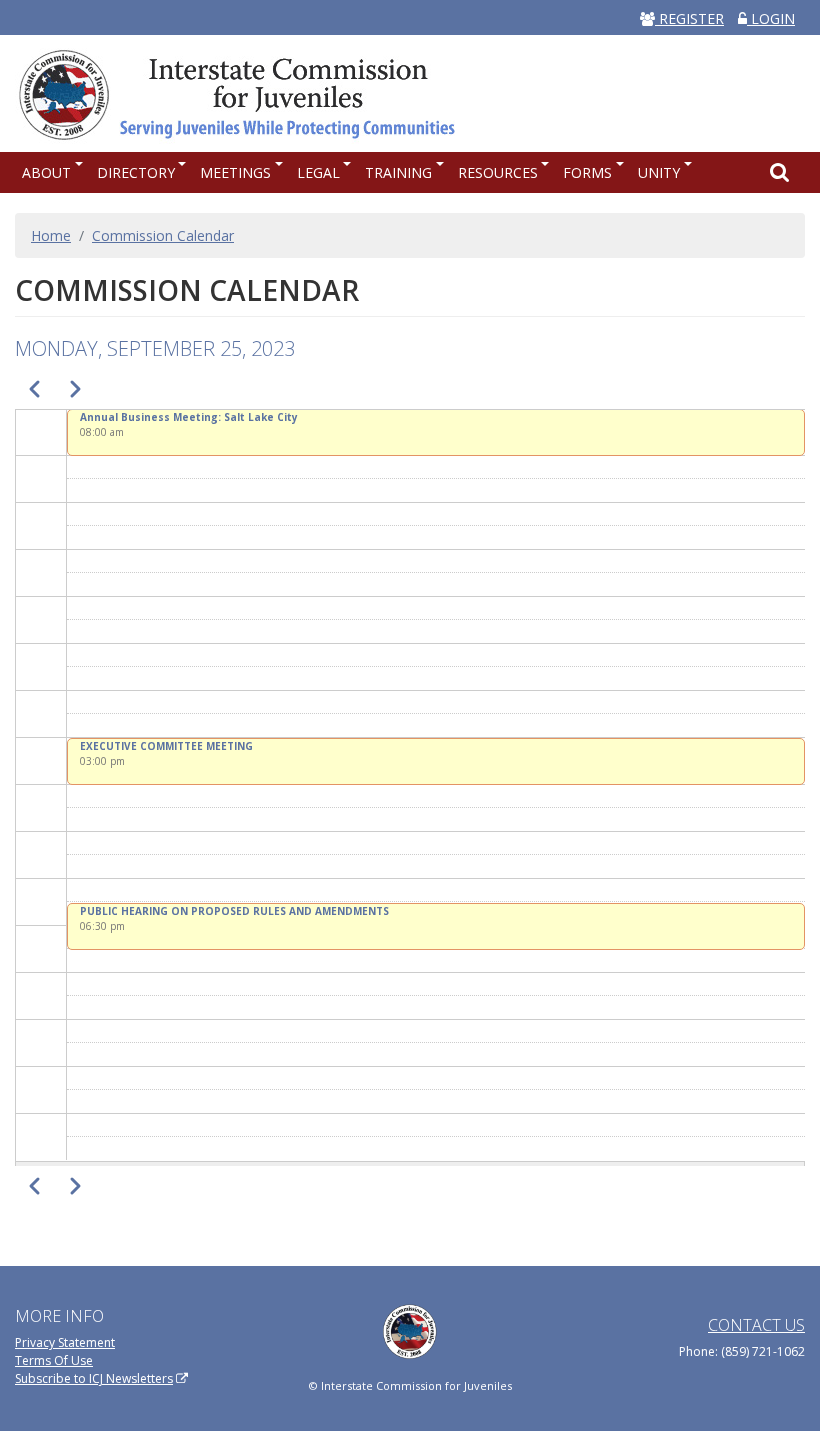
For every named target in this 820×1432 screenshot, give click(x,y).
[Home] (247, 93)
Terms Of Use (54, 1360)
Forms (587, 172)
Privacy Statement (65, 1342)
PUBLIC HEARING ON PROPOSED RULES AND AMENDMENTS (234, 911)
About (46, 172)
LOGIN (771, 18)
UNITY (659, 172)
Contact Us (756, 1325)
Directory (136, 172)
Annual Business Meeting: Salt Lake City (189, 417)
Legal (318, 172)
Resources (498, 172)
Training (398, 172)
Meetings (235, 172)
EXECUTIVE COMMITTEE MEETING (166, 746)
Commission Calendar (163, 235)
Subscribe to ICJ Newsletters (94, 1378)
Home (51, 235)
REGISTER (689, 18)
